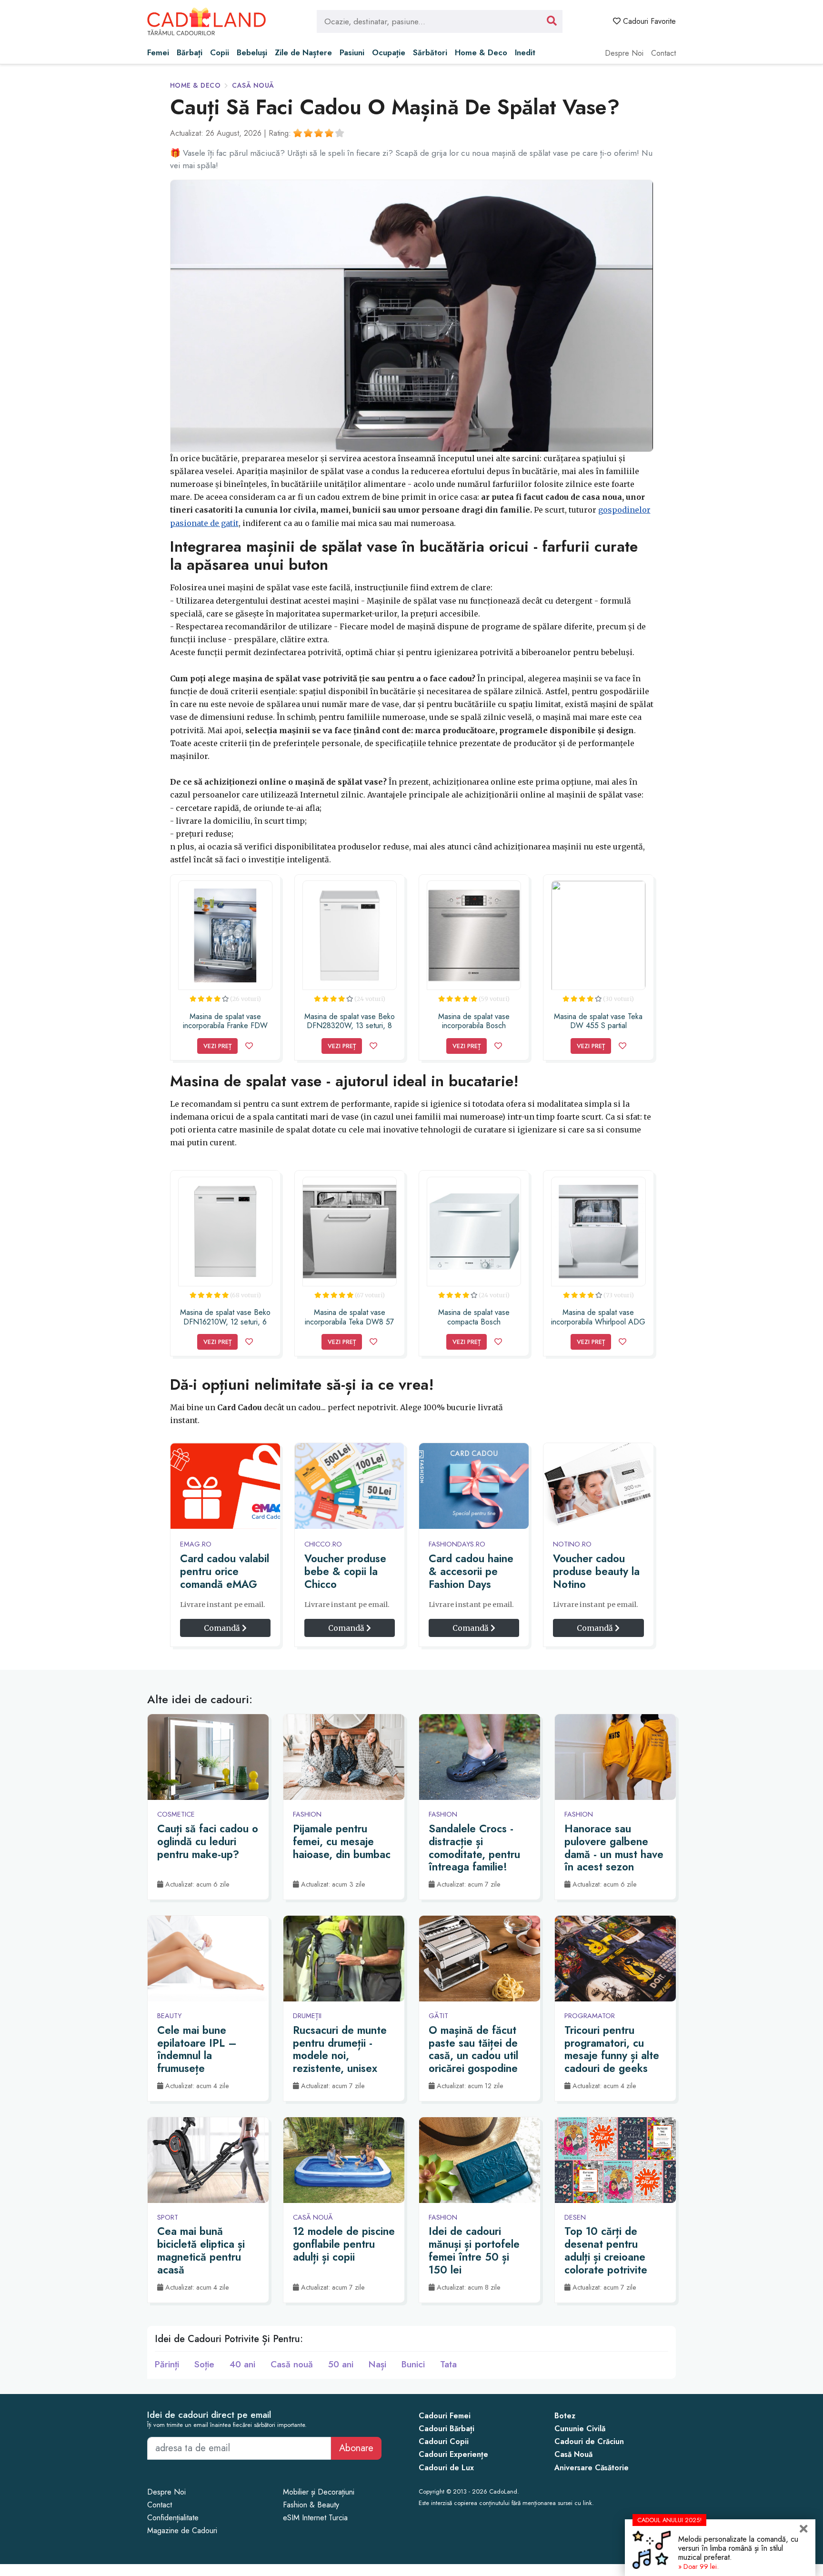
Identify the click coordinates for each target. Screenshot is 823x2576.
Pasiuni (352, 52)
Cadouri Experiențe (453, 2454)
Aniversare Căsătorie (592, 2468)
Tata (448, 2364)
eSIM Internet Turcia (315, 2518)
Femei (158, 52)
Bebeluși (252, 52)
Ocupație (389, 52)
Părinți (167, 2364)
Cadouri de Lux (446, 2468)
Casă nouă (253, 85)
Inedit (525, 52)
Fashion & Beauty (311, 2505)
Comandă (223, 1628)
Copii (220, 52)
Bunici (413, 2364)
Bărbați (190, 52)
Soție (204, 2364)
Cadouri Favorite (648, 21)
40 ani (242, 2364)
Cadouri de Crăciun (589, 2441)
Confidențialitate (173, 2518)
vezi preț (217, 1046)
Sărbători (430, 52)
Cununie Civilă (580, 2429)
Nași (377, 2364)
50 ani (341, 2364)
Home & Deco (481, 52)
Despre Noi (624, 53)
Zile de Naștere (303, 52)
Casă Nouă (573, 2454)
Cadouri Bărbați (447, 2429)
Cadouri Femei (445, 2416)
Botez (565, 2416)
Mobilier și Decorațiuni (319, 2492)
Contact (663, 53)
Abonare (356, 2448)
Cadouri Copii (444, 2441)
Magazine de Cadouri (182, 2531)
